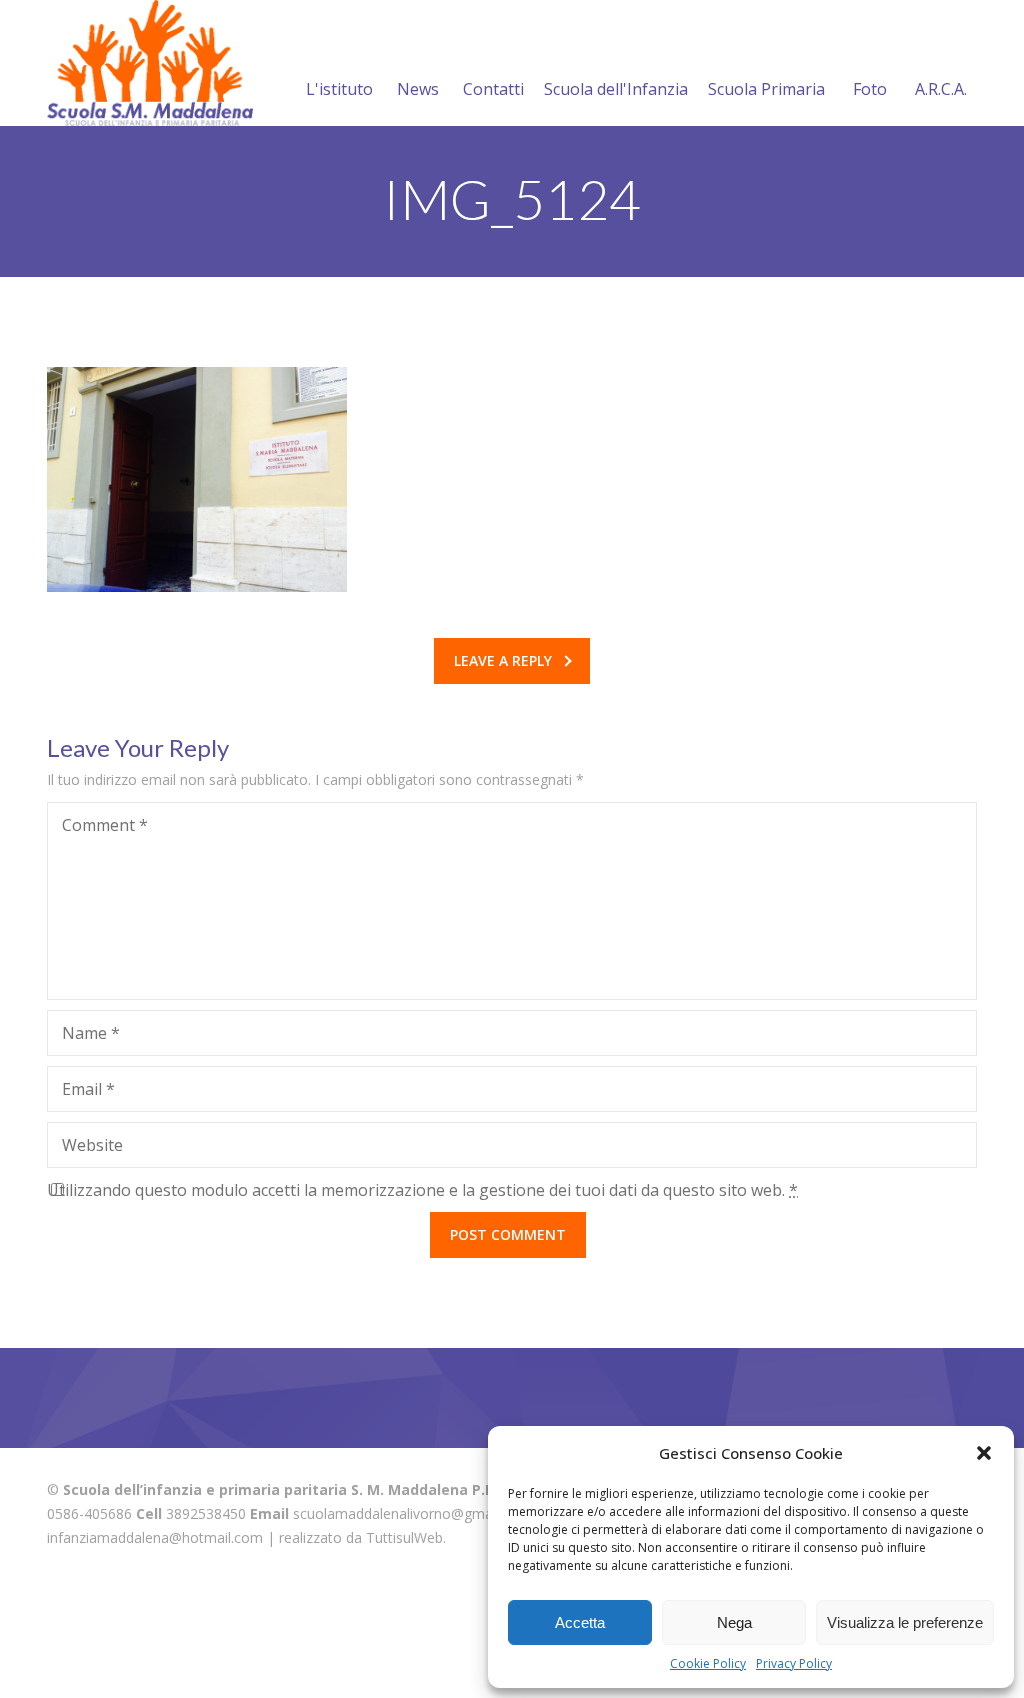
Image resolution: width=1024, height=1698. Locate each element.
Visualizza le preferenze (905, 1622)
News (418, 89)
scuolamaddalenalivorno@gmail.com (412, 1513)
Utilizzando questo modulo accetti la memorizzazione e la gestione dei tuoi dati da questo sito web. (422, 1190)
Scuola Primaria (766, 89)
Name (91, 1033)
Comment (105, 825)
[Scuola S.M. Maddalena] (150, 63)
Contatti (493, 89)
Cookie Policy (708, 1663)
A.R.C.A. (941, 89)
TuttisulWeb (404, 1537)
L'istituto (339, 89)
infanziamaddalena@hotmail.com (155, 1537)
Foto (870, 89)
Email (88, 1089)
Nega (734, 1622)
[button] (984, 1453)
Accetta (580, 1622)
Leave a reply (503, 660)
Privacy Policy (794, 1663)
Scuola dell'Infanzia (616, 89)
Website (92, 1145)
